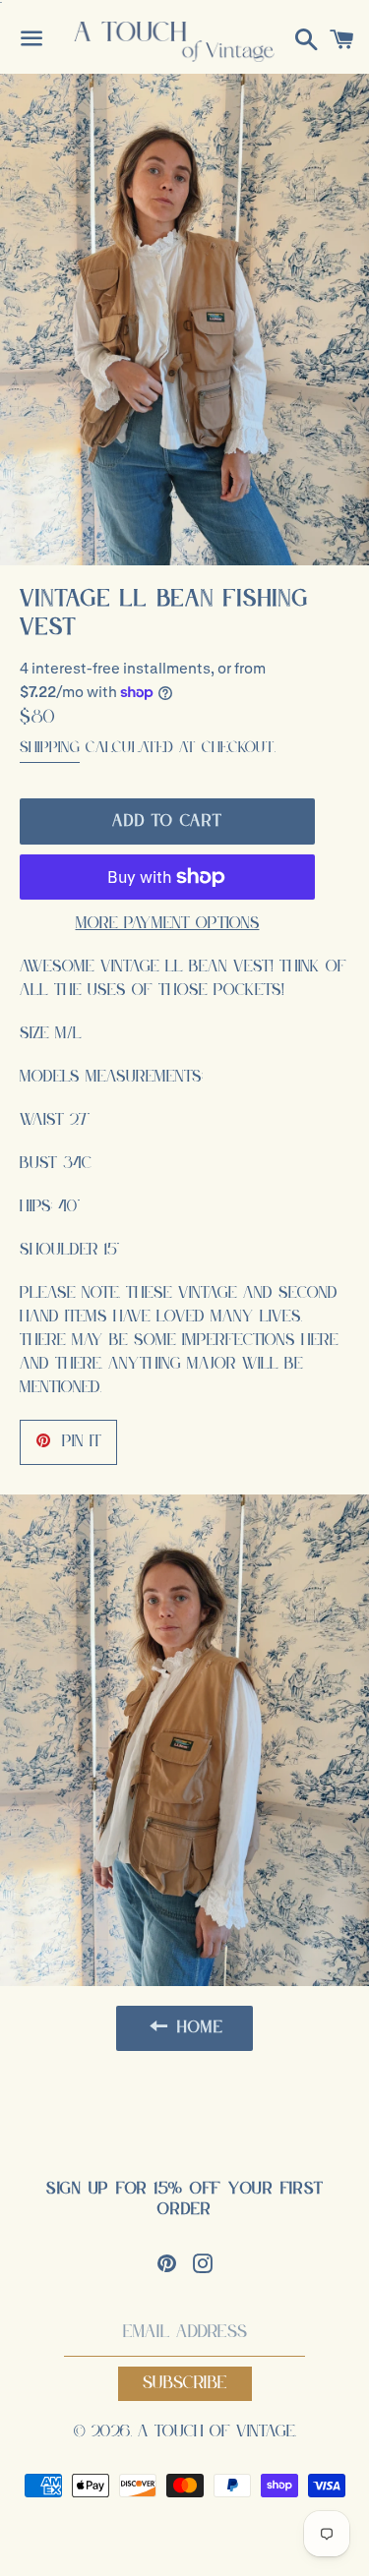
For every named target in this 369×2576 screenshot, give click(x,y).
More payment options (168, 924)
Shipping (50, 748)
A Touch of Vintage (216, 2432)
